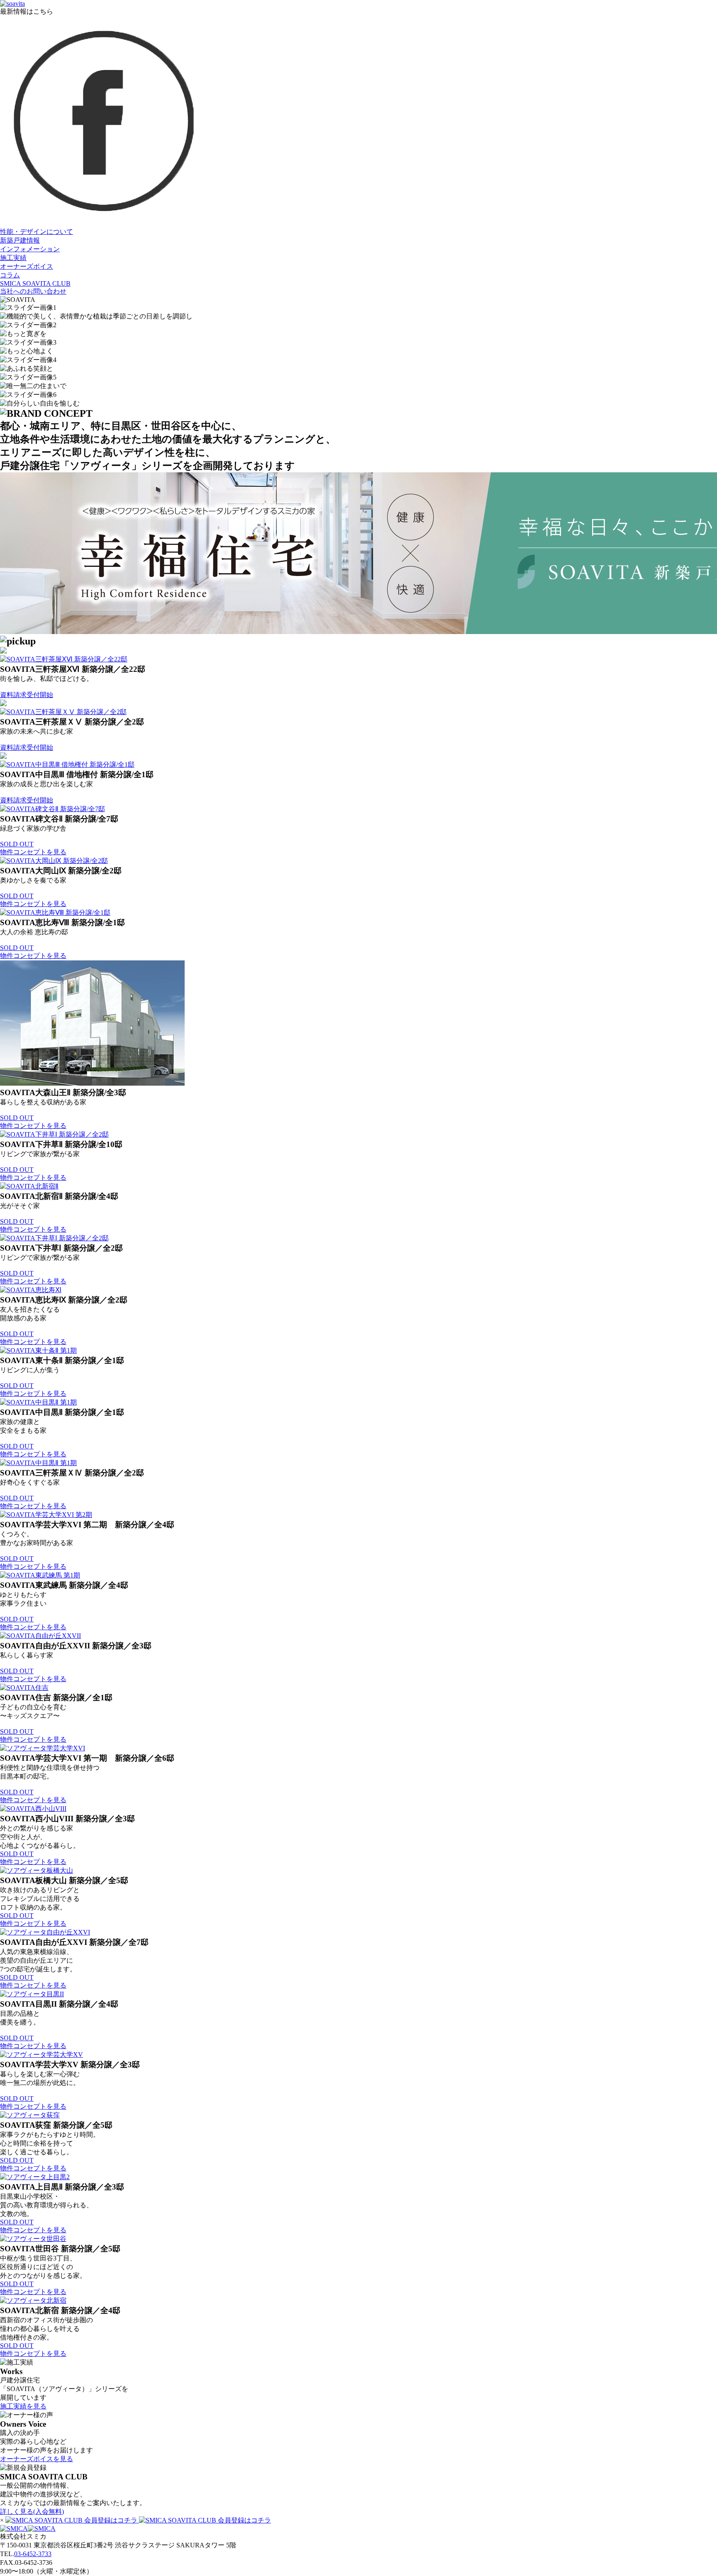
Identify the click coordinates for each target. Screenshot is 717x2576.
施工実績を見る (23, 2406)
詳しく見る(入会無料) (32, 2512)
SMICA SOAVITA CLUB (35, 283)
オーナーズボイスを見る (37, 2459)
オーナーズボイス (27, 266)
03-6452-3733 (33, 2554)
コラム (10, 275)
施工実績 (13, 258)
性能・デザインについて (37, 232)
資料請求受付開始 (27, 695)
